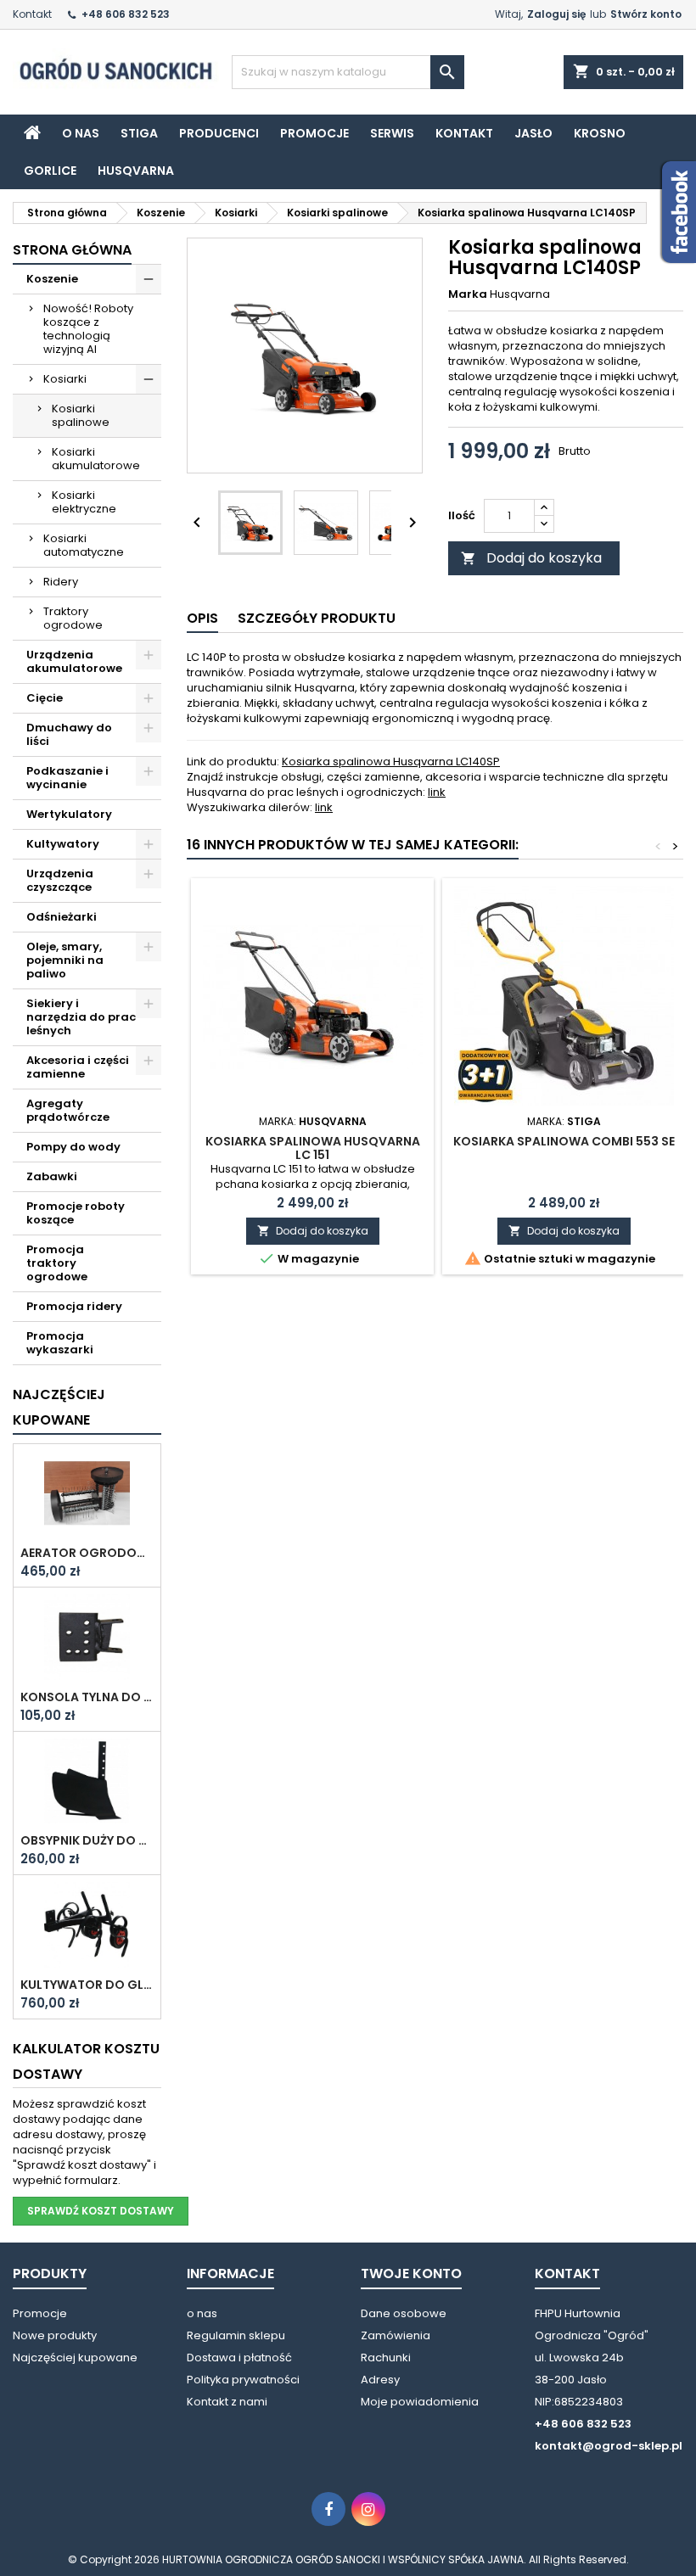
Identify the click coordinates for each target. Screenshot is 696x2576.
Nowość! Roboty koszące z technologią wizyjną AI (88, 329)
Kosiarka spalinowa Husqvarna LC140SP (391, 762)
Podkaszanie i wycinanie (67, 778)
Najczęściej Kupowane (59, 1407)
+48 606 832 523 (126, 14)
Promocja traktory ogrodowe (57, 1263)
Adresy (380, 2380)
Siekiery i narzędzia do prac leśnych (81, 1017)
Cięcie (45, 698)
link (437, 792)
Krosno (600, 133)
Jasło (533, 133)
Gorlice (50, 171)
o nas (81, 133)
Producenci (219, 133)
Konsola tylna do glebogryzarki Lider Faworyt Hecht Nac (87, 1697)
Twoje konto (411, 2274)
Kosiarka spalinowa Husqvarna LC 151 (313, 1148)
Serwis (392, 133)
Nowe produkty (55, 2335)
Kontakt (32, 14)
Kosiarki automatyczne (84, 545)
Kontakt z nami (227, 2402)
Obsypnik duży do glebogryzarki (87, 1840)
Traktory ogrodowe (73, 618)
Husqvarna (136, 171)
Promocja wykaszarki (60, 1343)
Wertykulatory (69, 814)
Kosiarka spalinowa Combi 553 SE (564, 1141)
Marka (468, 294)
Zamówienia (396, 2335)
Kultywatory (63, 844)
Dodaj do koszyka (531, 558)
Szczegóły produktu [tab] (317, 618)
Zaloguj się (556, 14)
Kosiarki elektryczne (84, 502)
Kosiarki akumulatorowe (96, 459)
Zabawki (52, 1176)
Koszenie (52, 279)
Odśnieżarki (62, 917)
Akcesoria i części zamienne (78, 1067)
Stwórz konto (646, 14)
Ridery (61, 582)
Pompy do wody (73, 1147)
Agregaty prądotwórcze (68, 1110)
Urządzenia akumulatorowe (74, 661)
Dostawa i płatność (239, 2358)
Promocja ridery (74, 1306)
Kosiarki (65, 379)
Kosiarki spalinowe (81, 415)
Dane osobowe (404, 2313)
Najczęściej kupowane (75, 2358)
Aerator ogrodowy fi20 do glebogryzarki (87, 1553)
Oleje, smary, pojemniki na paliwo (65, 960)
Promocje (314, 133)
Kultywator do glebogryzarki (87, 1985)
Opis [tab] (202, 618)
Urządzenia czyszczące (60, 880)
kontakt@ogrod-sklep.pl (609, 2446)
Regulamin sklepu (236, 2335)
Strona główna (72, 250)
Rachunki (386, 2358)
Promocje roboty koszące (76, 1213)
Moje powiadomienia (420, 2402)
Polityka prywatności (243, 2380)
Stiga (139, 133)
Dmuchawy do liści (69, 734)
